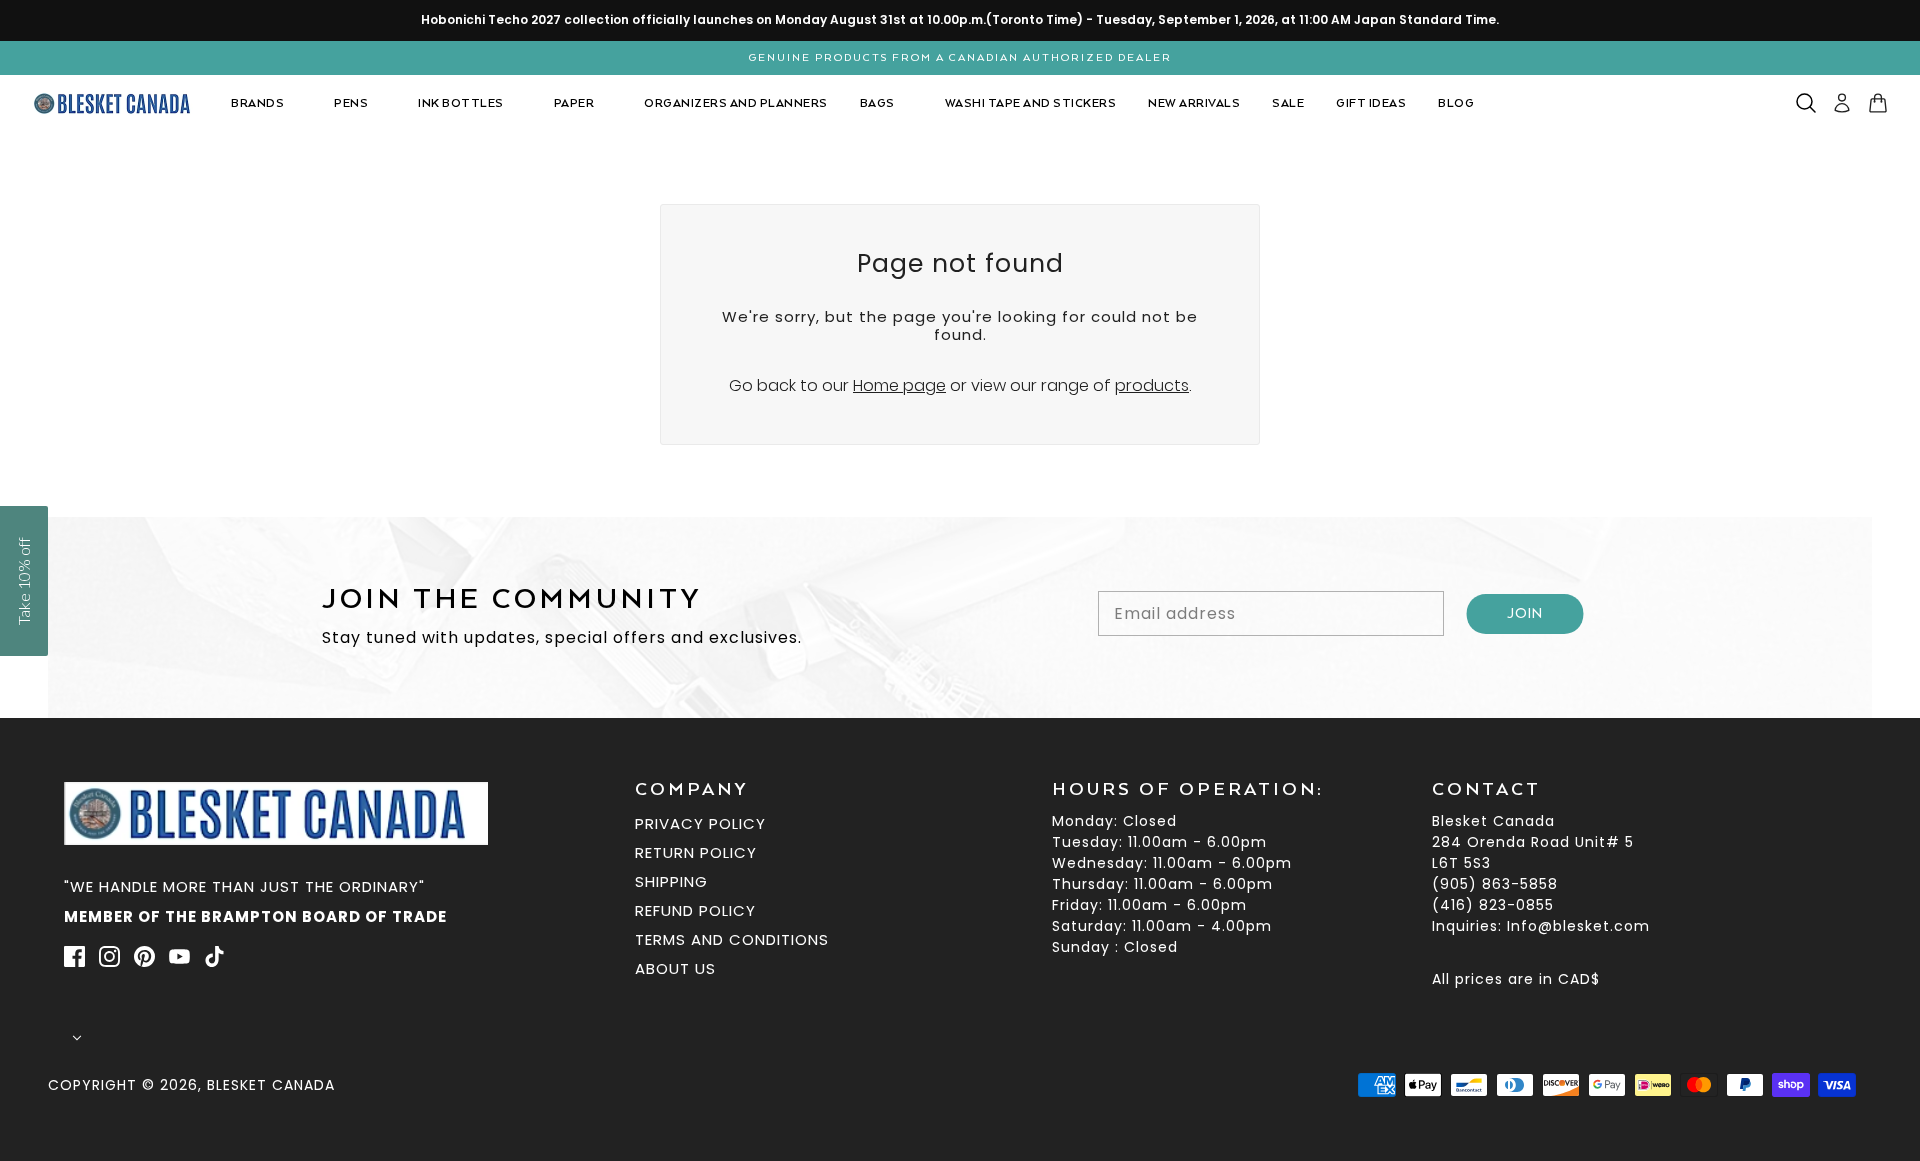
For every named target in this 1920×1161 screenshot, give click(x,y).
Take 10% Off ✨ (960, 752)
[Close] (1240, 364)
